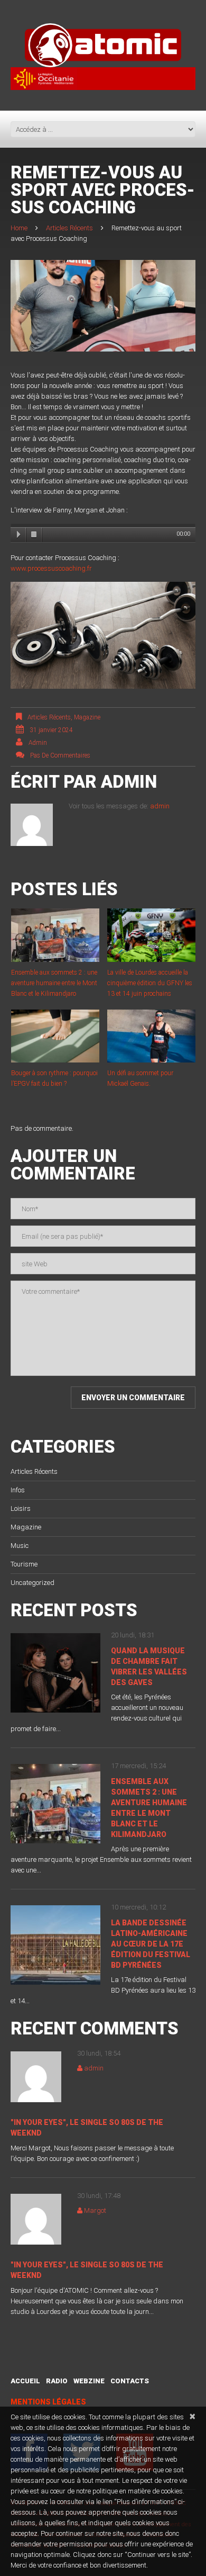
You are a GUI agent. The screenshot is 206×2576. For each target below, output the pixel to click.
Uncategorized (32, 1583)
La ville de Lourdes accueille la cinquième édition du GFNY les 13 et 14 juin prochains (150, 983)
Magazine (87, 717)
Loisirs (21, 1508)
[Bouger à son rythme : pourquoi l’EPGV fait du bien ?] (55, 1036)
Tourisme (24, 1564)
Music (20, 1546)
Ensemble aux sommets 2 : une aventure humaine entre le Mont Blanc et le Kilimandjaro (54, 983)
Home (19, 228)
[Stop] (34, 535)
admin (38, 743)
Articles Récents (69, 228)
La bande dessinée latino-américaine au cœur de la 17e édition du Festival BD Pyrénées (151, 1944)
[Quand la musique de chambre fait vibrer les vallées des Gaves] (55, 1673)
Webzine (89, 2381)
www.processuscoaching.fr (51, 568)
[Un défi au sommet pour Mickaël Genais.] (151, 1036)
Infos (18, 1490)
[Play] (18, 535)
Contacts (130, 2381)
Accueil (25, 2381)
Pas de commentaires (60, 755)
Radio (57, 2381)
